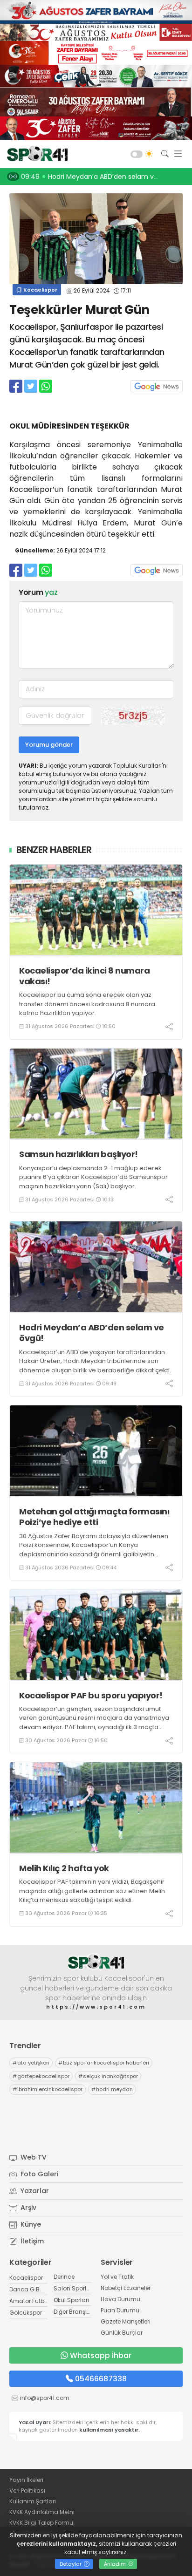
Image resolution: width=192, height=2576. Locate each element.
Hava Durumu (120, 2299)
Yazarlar (34, 2191)
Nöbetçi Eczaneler (126, 2288)
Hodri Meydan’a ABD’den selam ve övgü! (92, 1333)
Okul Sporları (71, 2300)
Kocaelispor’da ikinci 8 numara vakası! (84, 976)
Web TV (33, 2157)
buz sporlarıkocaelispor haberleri (104, 2063)
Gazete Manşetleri (126, 2321)
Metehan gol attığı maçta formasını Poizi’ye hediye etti (94, 1517)
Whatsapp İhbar (101, 2355)
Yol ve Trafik (117, 2277)
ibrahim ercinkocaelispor (48, 2089)
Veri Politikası (27, 2491)
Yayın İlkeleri (26, 2480)
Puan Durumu (120, 2310)
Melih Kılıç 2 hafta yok (64, 1868)
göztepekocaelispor (41, 2076)
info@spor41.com (45, 2398)
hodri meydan (112, 2089)
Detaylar (71, 2564)
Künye (30, 2224)
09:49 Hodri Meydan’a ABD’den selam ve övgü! (99, 177)
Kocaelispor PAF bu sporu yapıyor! (91, 1695)
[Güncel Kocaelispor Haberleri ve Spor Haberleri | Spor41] (35, 154)
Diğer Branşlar (73, 2312)
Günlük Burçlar (122, 2333)
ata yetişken (31, 2063)
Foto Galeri (38, 2174)
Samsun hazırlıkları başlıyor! (79, 1154)
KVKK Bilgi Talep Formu (41, 2523)
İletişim (31, 2241)
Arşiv (27, 2208)
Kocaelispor (40, 290)
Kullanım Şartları (33, 2501)
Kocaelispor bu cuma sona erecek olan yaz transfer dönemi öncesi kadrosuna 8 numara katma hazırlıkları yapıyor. (87, 1004)
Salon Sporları (74, 2288)
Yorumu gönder (49, 745)
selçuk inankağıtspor (108, 2076)
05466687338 (101, 2379)
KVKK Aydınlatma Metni (42, 2512)
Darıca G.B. (25, 2289)
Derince (64, 2277)
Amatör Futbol (29, 2301)
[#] (96, 1962)
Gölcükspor (26, 2313)
